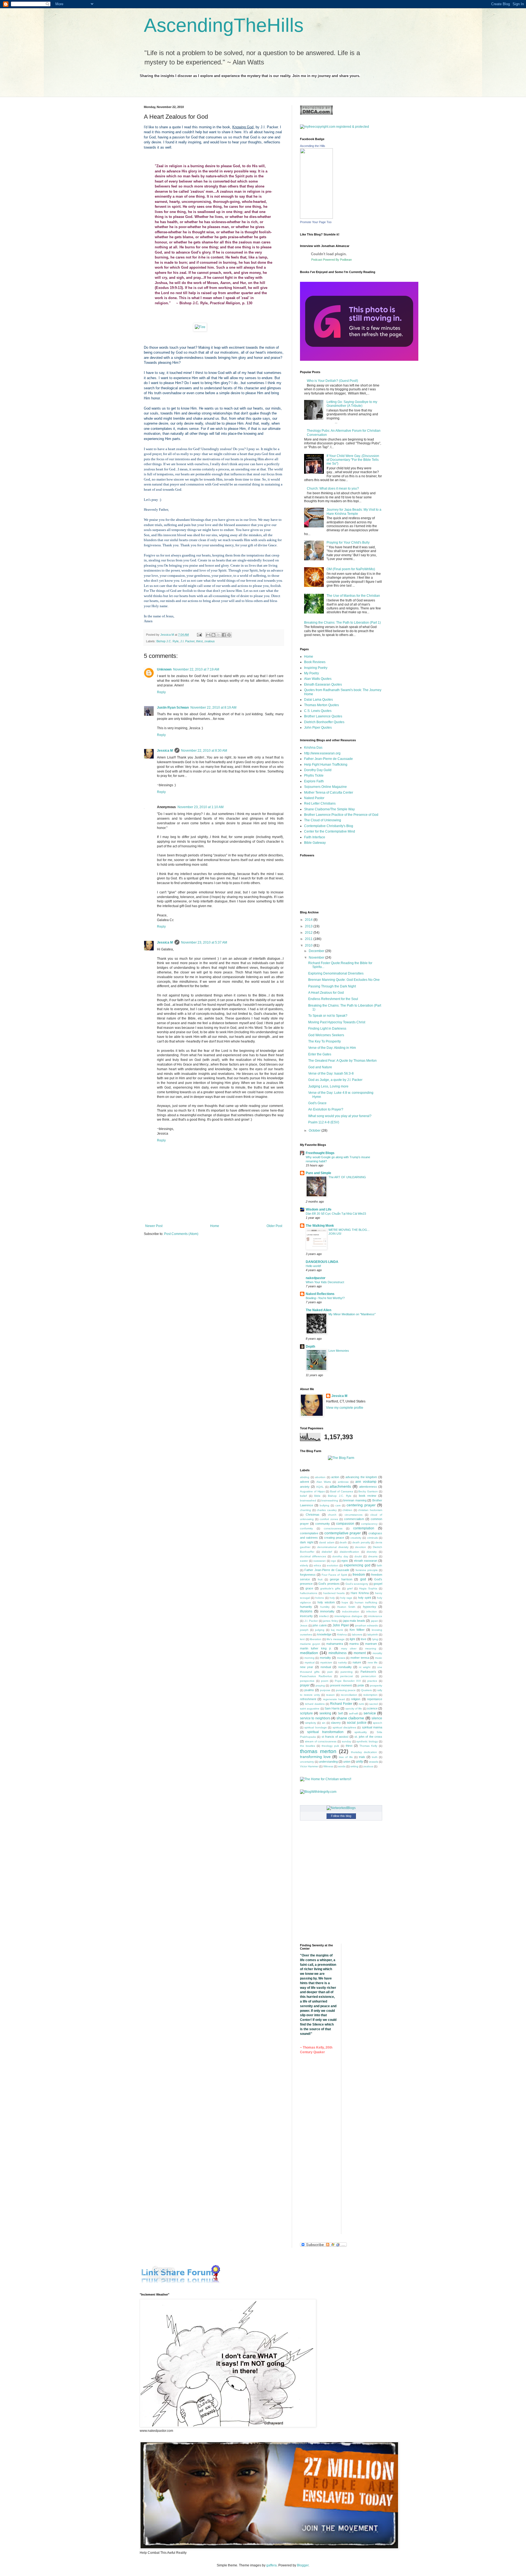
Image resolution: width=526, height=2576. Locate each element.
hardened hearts (334, 1593)
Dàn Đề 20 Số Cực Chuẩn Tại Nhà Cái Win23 (336, 1214)
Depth (310, 1347)
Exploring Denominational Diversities (336, 973)
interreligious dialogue (348, 1616)
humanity (306, 1607)
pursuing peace (346, 1690)
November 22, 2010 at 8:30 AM (204, 751)
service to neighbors (315, 1718)
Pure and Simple (318, 1173)
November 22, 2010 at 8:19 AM (213, 708)
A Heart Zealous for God (326, 993)
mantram (371, 1644)
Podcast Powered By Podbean (331, 260)
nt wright (365, 1667)
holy (332, 1598)
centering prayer (361, 1505)
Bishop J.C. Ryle (168, 641)
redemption (370, 1695)
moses (341, 1658)
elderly (304, 1565)
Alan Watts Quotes (318, 679)
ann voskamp (366, 1482)
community (323, 1524)
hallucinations (309, 1593)
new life (373, 1662)
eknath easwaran (366, 1561)
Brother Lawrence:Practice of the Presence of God (341, 815)
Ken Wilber (357, 1630)
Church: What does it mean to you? (333, 488)
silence (377, 1718)
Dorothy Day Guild (318, 770)
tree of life (346, 1757)
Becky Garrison (368, 1491)
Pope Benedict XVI (348, 1681)
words (342, 1766)
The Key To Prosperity (325, 1041)
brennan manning (355, 1500)
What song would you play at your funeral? (340, 1116)
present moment (341, 1685)
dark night (307, 1542)
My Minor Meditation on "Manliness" (352, 1314)
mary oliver (349, 1648)
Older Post (274, 1226)
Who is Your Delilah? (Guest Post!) (332, 381)
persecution (369, 1676)
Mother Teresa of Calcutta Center (329, 793)
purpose (325, 1690)
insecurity (306, 1616)
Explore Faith (314, 781)
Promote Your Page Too (316, 222)
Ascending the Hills (313, 146)
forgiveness (308, 1575)
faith (379, 1565)
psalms (309, 1690)
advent (305, 1482)
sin (324, 1723)
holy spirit (365, 1598)
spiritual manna (372, 1727)
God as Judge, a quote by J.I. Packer (335, 1080)
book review (368, 1496)
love (364, 1639)
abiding (305, 1477)
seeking (325, 1713)
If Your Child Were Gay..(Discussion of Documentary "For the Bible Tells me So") (353, 460)
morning (309, 1658)
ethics (317, 1565)
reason (330, 1695)
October (315, 1131)
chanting (305, 1510)
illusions (306, 1611)
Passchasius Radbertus (316, 1676)
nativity (342, 1662)
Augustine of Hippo (312, 1491)
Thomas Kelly (368, 1746)
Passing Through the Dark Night (332, 986)
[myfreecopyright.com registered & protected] (335, 127)
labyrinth (373, 1635)
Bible (317, 1496)
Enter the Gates (320, 1054)
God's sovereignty (357, 1584)
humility (325, 1607)
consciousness (333, 1528)
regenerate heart (334, 1699)
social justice (357, 1723)
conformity (306, 1528)
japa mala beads (354, 1621)
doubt (358, 1556)
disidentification (349, 1552)
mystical (310, 1662)
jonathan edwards (367, 1625)
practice (372, 1681)
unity (359, 1762)
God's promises (329, 1584)
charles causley (327, 1510)
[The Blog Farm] (341, 1458)
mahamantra (335, 1644)
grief (350, 1588)
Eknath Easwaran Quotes (323, 685)
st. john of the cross (368, 1737)
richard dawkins (315, 1704)
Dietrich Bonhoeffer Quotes (324, 722)
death (343, 1542)
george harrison (341, 1579)
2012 (309, 933)
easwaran (320, 1561)
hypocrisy (370, 1607)
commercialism (354, 1519)
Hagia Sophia (368, 1588)
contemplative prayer (343, 1533)
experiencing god (357, 1565)
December (317, 951)
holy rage (346, 1598)
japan (375, 1621)
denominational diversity (333, 1547)
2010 (309, 945)
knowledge (324, 1634)
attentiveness (368, 1487)
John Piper (341, 1625)
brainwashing (330, 1500)
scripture (306, 1713)
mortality (325, 1658)
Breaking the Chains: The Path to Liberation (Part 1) (342, 623)
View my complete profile (345, 1408)
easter (304, 1561)
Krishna (342, 1635)
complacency (369, 1524)
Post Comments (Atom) (181, 1234)
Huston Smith (346, 1607)
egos (345, 1561)
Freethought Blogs (320, 1153)
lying (375, 1639)
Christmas (313, 1515)
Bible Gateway (315, 843)
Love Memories (339, 1351)
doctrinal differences (313, 1556)
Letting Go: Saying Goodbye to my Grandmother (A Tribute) (352, 404)
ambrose (343, 1482)
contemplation (364, 1528)
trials (362, 1757)
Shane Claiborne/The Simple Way (329, 809)
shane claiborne (350, 1718)
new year (307, 1667)
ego (334, 1561)
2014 (309, 920)
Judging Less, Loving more (328, 1086)
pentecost (347, 1676)
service (370, 1713)
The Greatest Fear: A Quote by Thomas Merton (342, 1061)
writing (354, 1766)
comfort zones (329, 1519)
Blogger (303, 2565)
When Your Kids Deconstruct (325, 1282)
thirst (199, 641)
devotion (361, 1547)
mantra (354, 1644)
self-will (353, 1713)
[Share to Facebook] (224, 635)
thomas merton (318, 1751)
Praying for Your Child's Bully (348, 543)
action (335, 1477)
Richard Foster (341, 1704)
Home (215, 1226)
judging (320, 1630)
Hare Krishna (360, 1593)
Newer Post (154, 1226)
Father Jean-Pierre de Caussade (328, 759)
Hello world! (313, 1266)
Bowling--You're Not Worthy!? (325, 1298)
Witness (328, 1766)
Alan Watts (324, 1482)
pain (330, 1672)
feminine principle (367, 1570)
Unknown (164, 669)
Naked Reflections (320, 1294)
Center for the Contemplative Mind (330, 831)
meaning (371, 1648)
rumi (361, 1704)
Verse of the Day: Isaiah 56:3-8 (331, 1073)
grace (309, 1588)
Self (340, 1713)
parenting (347, 1672)
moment (360, 1653)
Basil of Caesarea (342, 1491)
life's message (336, 1639)
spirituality (361, 1732)
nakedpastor (316, 1278)
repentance (375, 1699)
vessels (373, 1762)
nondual (326, 1667)
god (363, 1579)
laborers (357, 1635)
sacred (374, 1704)
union (347, 1762)
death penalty (361, 1542)
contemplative (309, 1533)
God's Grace (317, 1103)
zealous (210, 641)
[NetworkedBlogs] (341, 1808)
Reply (161, 692)
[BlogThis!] (213, 635)
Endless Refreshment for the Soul (333, 999)
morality (377, 1653)
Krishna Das (313, 748)
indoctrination (351, 1611)
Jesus (304, 1625)
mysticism (326, 1662)
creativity (356, 1538)
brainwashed (308, 1500)
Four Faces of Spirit (334, 1575)
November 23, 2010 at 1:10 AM (201, 807)
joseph (304, 1630)
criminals (372, 1538)
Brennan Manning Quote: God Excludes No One (344, 980)
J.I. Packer (187, 641)
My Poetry (311, 673)
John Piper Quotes (318, 728)
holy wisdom (326, 1602)
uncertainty (307, 1762)
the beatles (308, 1746)
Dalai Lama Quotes (318, 700)
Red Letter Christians (320, 803)
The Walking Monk (320, 1226)
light (352, 1639)
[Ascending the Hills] (316, 218)
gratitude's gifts (330, 1588)
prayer (305, 1685)
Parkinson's (368, 1672)
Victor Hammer (309, 1766)
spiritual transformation (325, 1732)
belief (303, 1496)
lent (302, 1639)
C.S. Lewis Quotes (318, 711)
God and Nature (320, 1067)
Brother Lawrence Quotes (323, 716)
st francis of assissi (335, 1737)
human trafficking (366, 1602)
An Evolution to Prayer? (326, 1109)
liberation (316, 1639)
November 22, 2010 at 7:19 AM (196, 669)
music (379, 1658)
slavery (336, 1723)
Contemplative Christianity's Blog (329, 826)
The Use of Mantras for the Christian (353, 596)
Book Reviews (315, 662)
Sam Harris (332, 1708)
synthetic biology (367, 1741)
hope (345, 1602)
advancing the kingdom (361, 1477)
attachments (340, 1486)
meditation (309, 1653)
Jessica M (165, 751)
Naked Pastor (314, 798)
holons (320, 1598)
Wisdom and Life (319, 1209)
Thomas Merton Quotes (321, 705)
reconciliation (349, 1695)
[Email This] (208, 635)
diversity (372, 1552)
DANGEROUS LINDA (322, 1262)
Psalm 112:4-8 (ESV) (324, 1122)
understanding (328, 1762)
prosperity (376, 1685)
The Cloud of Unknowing (323, 820)
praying (320, 1685)
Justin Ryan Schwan (173, 708)
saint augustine (310, 1709)
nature (357, 1662)
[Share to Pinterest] (229, 635)
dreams (373, 1556)
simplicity (311, 1723)
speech (378, 1723)
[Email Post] (199, 635)
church (332, 1515)
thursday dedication (364, 1752)
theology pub (330, 1746)
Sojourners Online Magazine (325, 787)
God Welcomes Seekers (326, 1035)
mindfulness (338, 1653)
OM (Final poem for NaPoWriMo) (351, 569)
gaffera (271, 2565)
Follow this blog (341, 1816)
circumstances (354, 1515)
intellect (324, 1616)
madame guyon (310, 1644)
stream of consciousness (321, 1741)
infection (372, 1611)
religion (356, 1699)
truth (375, 1757)
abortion (320, 1477)
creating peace (334, 1538)
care (338, 1505)
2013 (309, 926)
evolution (333, 1565)
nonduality (345, 1667)
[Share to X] (219, 635)
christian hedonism (370, 1510)
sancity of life (354, 1709)
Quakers (366, 1690)
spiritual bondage (315, 1727)
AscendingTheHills (224, 25)
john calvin (320, 1625)
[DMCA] (316, 114)
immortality (327, 1611)
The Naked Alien (318, 1310)
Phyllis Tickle (314, 776)
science (372, 1708)
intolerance (375, 1616)
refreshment (308, 1699)
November (317, 958)
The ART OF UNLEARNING (347, 1177)
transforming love (315, 1757)
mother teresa (360, 1658)
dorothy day (340, 1556)
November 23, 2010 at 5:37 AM (204, 942)
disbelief (327, 1552)
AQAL (320, 1487)
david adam (327, 1542)
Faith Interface (315, 837)
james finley (331, 1621)
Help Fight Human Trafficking (326, 765)
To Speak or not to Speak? (328, 1016)
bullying (325, 1505)
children (347, 1510)
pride (361, 1685)
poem (325, 1681)
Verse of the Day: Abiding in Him (332, 1048)
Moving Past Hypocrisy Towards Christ (337, 1022)
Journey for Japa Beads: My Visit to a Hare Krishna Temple (354, 512)
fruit (320, 1579)
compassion (345, 1524)
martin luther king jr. (316, 1648)
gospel (378, 1584)
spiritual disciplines (344, 1727)
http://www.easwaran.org (322, 753)
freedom (359, 1575)
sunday (347, 1741)
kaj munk (337, 1630)
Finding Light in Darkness (327, 1029)
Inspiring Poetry (316, 668)
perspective (307, 1681)
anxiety (305, 1487)
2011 (309, 939)
